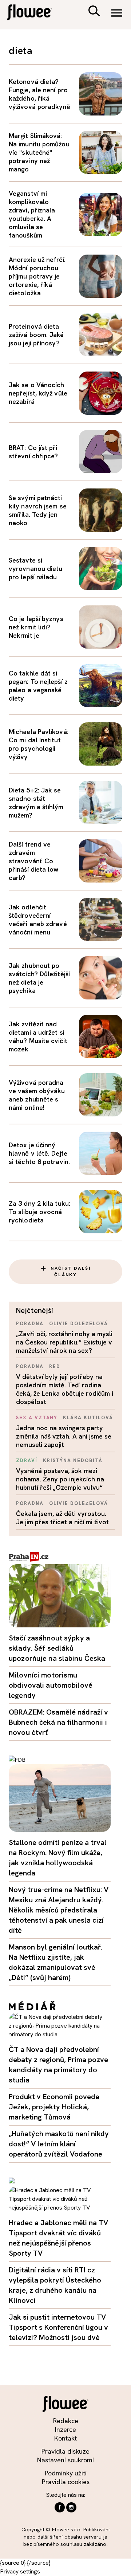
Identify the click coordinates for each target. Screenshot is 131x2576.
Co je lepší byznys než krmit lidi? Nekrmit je (36, 627)
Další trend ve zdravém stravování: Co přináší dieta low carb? (34, 861)
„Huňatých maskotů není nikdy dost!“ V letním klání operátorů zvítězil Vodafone (59, 2144)
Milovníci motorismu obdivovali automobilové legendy (51, 1685)
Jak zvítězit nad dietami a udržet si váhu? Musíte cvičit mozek (38, 1037)
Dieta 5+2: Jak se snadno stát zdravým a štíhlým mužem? (36, 803)
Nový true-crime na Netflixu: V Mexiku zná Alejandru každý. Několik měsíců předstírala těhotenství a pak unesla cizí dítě (59, 1910)
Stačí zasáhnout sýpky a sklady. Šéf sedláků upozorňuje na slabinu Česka (57, 1648)
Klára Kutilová (88, 1418)
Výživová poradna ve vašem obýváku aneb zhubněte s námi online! (37, 1095)
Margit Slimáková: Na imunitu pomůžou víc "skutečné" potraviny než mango (39, 152)
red (55, 1366)
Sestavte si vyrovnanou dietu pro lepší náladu (35, 569)
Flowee (35, 13)
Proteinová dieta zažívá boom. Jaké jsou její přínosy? (36, 335)
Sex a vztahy (37, 1418)
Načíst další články (71, 1271)
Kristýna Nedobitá (73, 1461)
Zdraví (27, 1461)
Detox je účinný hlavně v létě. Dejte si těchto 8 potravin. (39, 1153)
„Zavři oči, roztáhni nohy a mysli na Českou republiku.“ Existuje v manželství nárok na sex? (64, 1342)
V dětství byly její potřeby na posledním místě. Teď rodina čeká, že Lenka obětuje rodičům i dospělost (65, 1389)
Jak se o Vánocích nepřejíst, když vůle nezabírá (38, 393)
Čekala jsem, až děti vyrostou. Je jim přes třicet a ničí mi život (62, 1518)
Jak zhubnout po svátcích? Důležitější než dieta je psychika (39, 978)
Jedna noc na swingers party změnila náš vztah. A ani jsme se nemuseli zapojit (64, 1436)
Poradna (30, 1324)
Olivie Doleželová (79, 1324)
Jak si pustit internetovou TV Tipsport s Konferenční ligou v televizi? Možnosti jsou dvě (58, 2327)
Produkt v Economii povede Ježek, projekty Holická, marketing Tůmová (54, 2107)
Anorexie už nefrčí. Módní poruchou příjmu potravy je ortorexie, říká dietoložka (37, 276)
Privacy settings (20, 2571)
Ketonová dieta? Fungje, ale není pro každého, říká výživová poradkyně (39, 94)
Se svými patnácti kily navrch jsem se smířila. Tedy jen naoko (38, 510)
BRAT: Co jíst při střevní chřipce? (33, 452)
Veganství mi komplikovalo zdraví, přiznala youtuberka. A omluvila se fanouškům (32, 214)
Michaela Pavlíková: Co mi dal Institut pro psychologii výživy (39, 744)
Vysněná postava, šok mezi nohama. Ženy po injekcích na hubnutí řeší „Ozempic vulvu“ (60, 1479)
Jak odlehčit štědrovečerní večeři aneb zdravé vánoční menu (38, 920)
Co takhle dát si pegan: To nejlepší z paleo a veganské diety (38, 686)
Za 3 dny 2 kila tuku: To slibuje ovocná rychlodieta (39, 1212)
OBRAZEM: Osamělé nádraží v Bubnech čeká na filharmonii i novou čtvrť (58, 1722)
